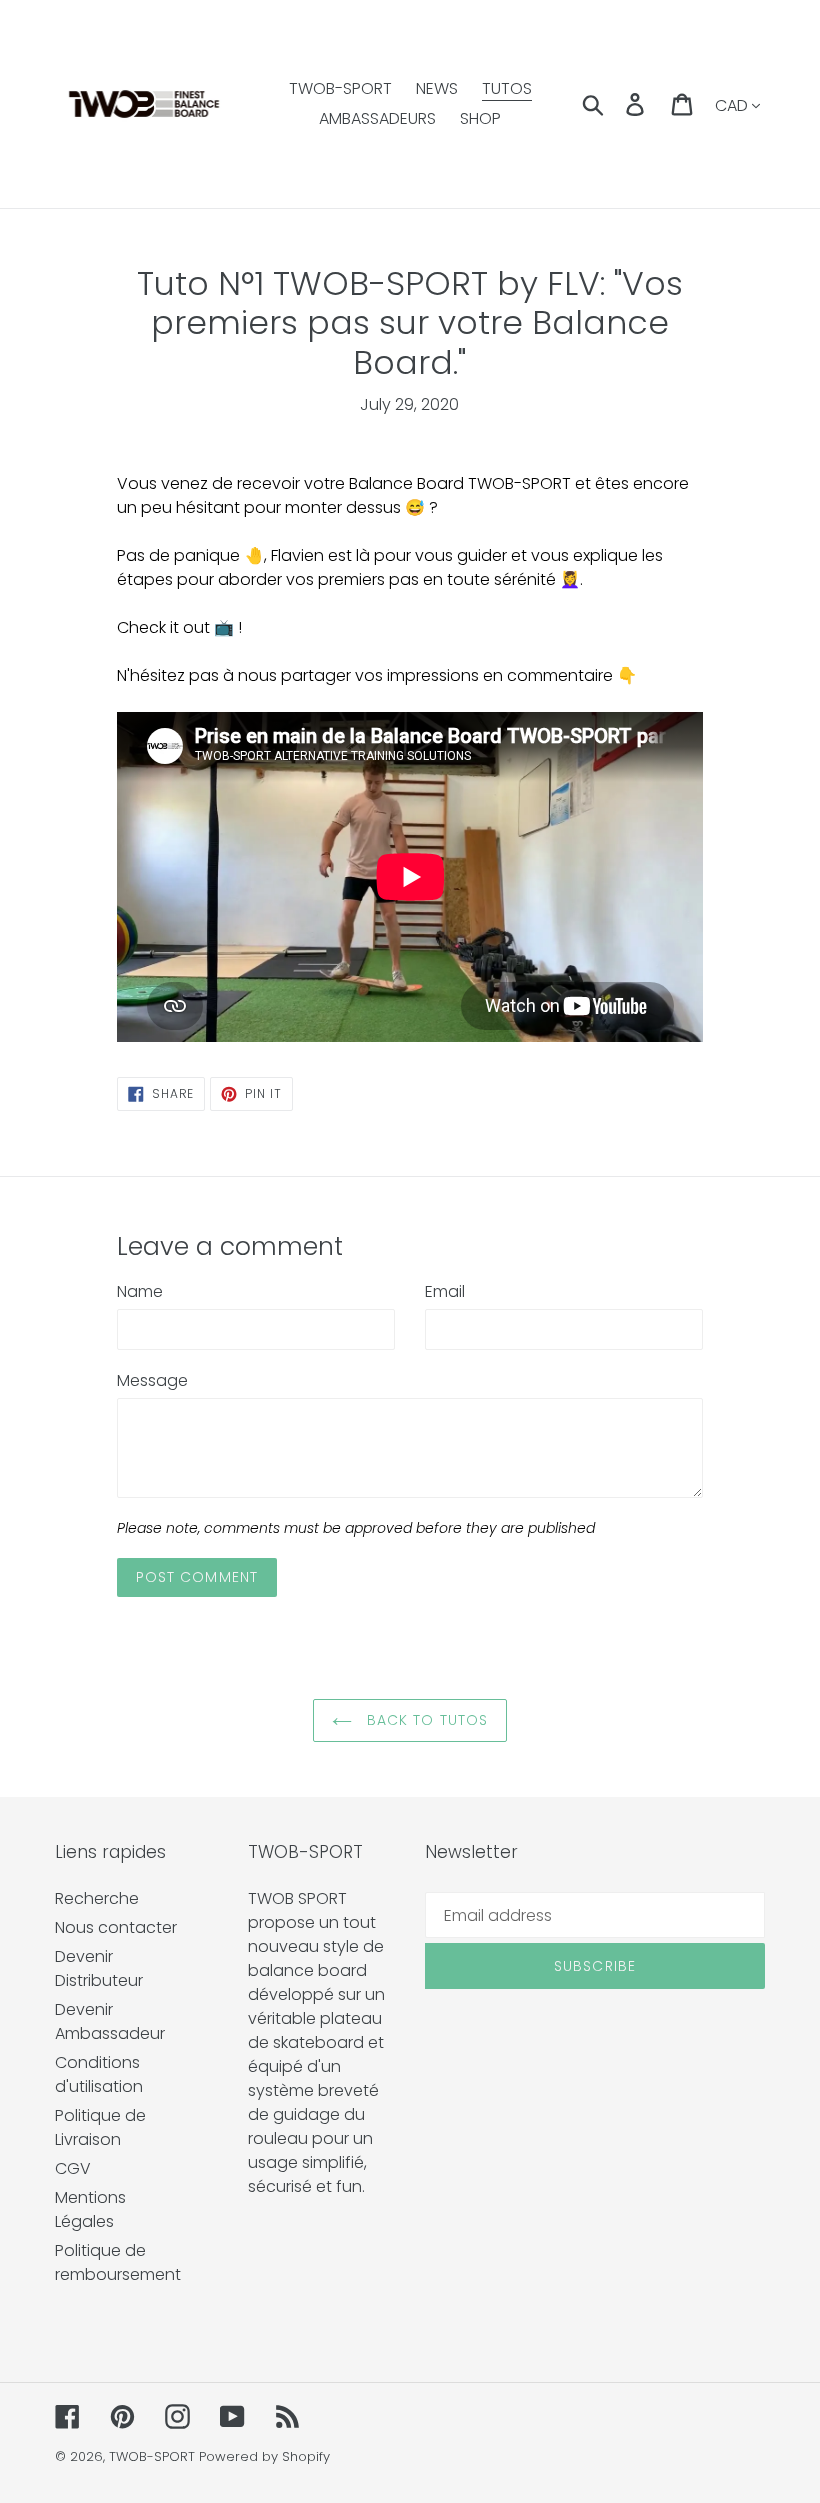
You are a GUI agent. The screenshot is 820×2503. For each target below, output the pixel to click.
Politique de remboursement (118, 2262)
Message (152, 1380)
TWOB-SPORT (152, 2456)
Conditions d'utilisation (99, 2074)
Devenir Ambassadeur (110, 2021)
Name (140, 1291)
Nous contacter (116, 1927)
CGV (73, 2168)
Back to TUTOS (425, 1720)
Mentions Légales (90, 2209)
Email (445, 1291)
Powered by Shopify (264, 2456)
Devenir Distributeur (99, 1968)
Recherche (97, 1898)
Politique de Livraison (100, 2127)
